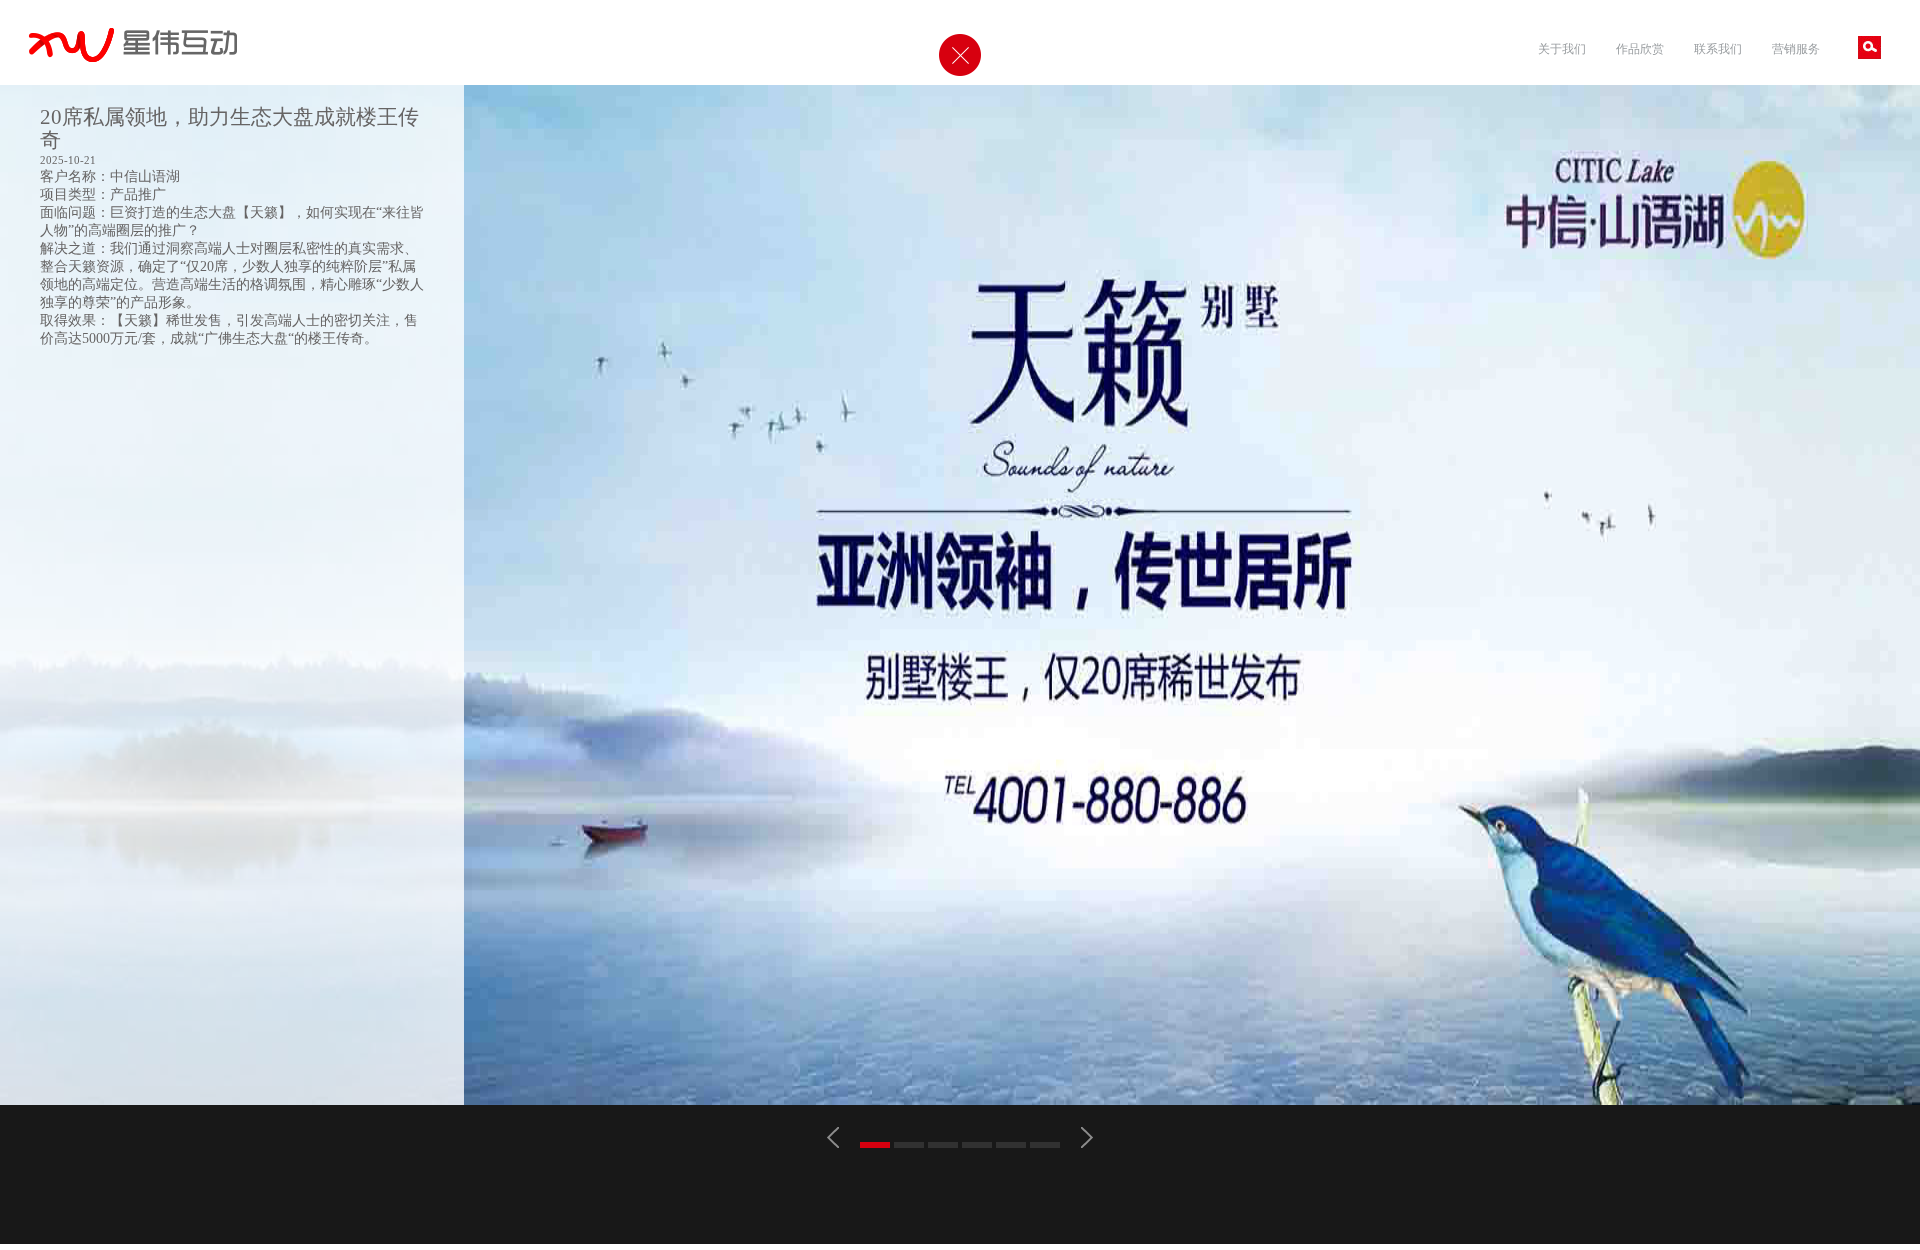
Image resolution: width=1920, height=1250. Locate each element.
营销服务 (1796, 47)
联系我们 (1718, 47)
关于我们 (1562, 47)
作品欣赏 (1640, 47)
